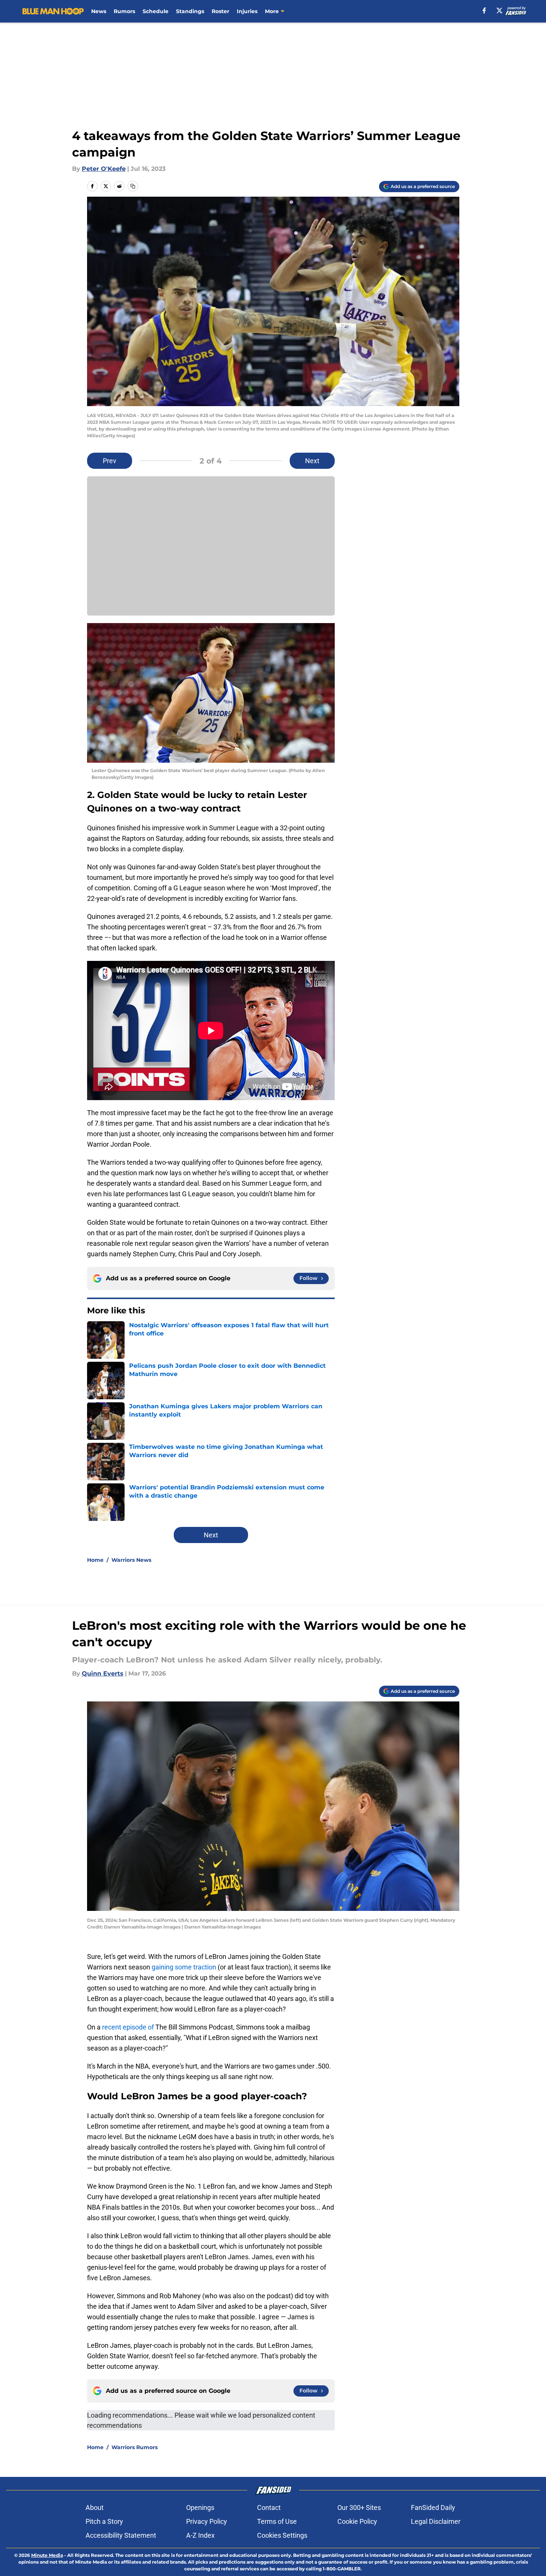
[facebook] (484, 11)
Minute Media (47, 2555)
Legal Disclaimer (436, 2521)
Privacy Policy (207, 2521)
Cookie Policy (357, 2521)
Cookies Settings (282, 2535)
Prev (110, 461)
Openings (200, 2507)
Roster (220, 11)
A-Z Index (200, 2535)
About (95, 2507)
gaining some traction (184, 1967)
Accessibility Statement (121, 2535)
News (99, 11)
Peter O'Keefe (104, 169)
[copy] (133, 186)
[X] (499, 11)
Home (95, 1560)
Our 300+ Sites (359, 2507)
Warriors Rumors (135, 2447)
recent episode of (128, 2027)
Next (312, 461)
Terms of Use (277, 2521)
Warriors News (131, 1560)
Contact (269, 2507)
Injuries (247, 11)
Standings (190, 11)
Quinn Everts (103, 1673)
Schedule (156, 11)
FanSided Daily (433, 2507)
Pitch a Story (104, 2521)
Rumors (124, 11)
